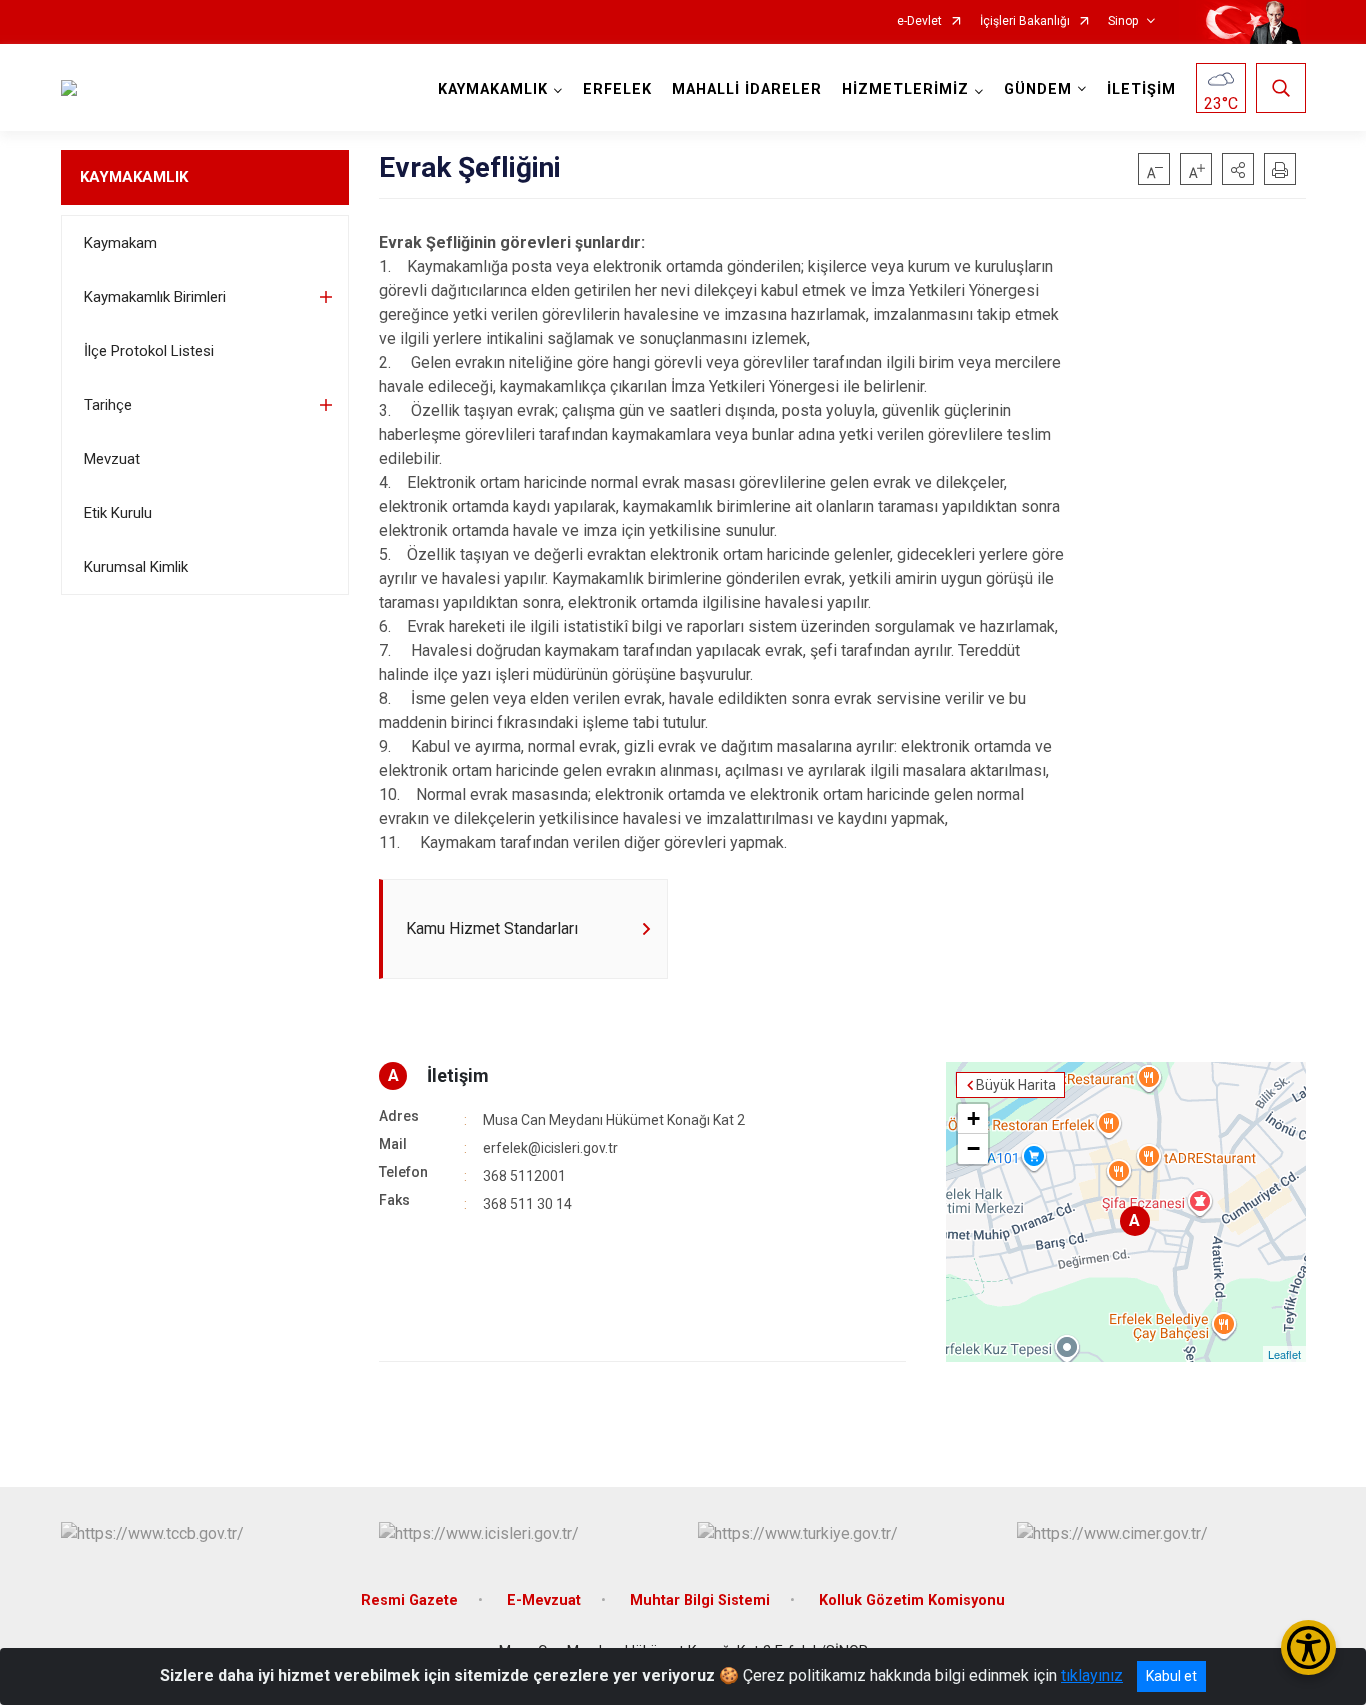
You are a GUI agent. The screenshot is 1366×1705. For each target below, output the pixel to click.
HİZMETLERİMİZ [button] (905, 89)
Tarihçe (108, 405)
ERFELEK (617, 89)
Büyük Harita (1016, 1085)
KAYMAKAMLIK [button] (493, 89)
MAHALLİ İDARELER (747, 89)
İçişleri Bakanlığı (1025, 21)
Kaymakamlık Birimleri (155, 297)
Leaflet (1284, 1354)
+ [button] (973, 1118)
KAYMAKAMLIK (134, 177)
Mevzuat (112, 459)
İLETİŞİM (1141, 89)
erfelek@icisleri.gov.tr (550, 1148)
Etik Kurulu (118, 513)
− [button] (973, 1148)
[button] (1238, 169)
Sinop (1123, 21)
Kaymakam (120, 243)
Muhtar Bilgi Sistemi (700, 1600)
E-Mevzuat (544, 1600)
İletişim (458, 1075)
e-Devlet (919, 21)
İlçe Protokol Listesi (149, 351)
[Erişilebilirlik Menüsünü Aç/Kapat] (1308, 1647)
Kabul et (1171, 1676)
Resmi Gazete (409, 1600)
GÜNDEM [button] (1038, 89)
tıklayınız (1092, 1675)
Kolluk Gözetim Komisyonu (912, 1600)
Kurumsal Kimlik (136, 567)
